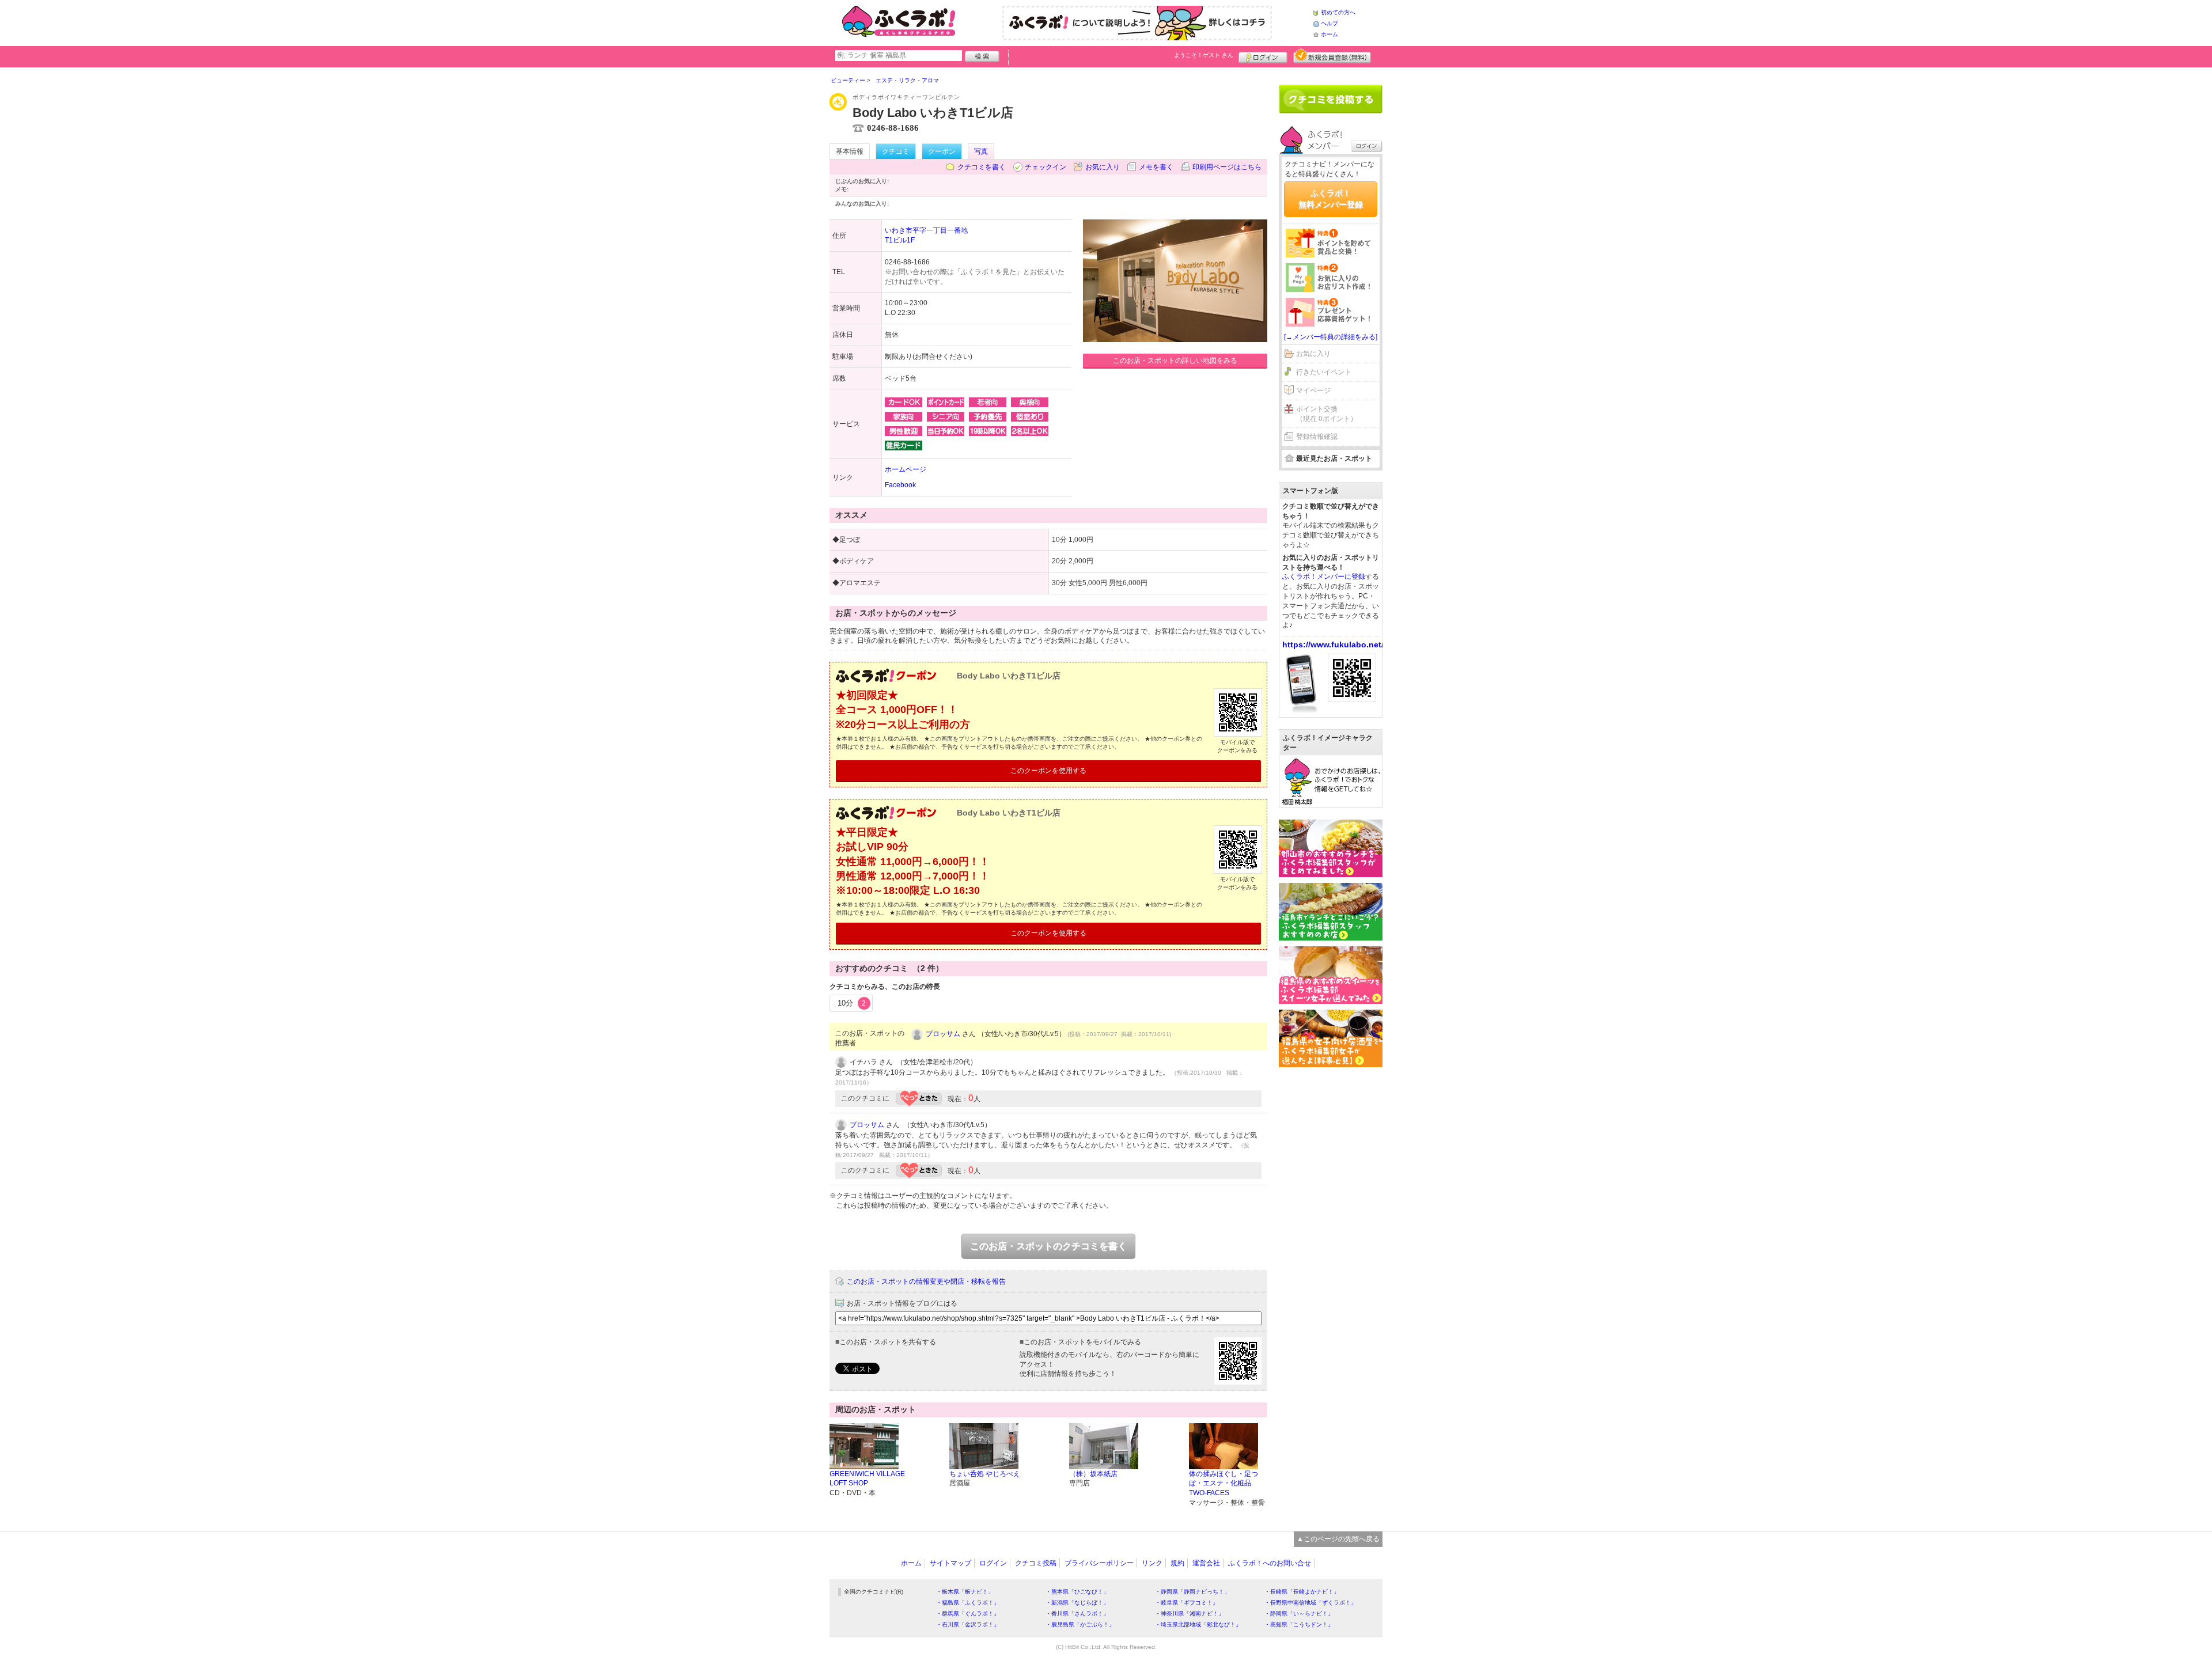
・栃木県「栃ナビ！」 (965, 1592)
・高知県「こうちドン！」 (1299, 1624)
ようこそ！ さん (1204, 55)
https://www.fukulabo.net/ (1333, 644)
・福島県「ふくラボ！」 (968, 1603)
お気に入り (1103, 167)
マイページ (1313, 390)
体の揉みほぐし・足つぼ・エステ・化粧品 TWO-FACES (1224, 1484)
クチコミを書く (982, 167)
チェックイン (1046, 167)
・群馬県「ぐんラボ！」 (968, 1614)
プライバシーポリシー (1099, 1563)
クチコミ (896, 151)
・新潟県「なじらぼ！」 (1077, 1603)
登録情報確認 (1317, 437)
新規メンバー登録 (1332, 56)
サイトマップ (950, 1563)
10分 (852, 1003)
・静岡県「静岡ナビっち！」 (1192, 1592)
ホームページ (906, 469)
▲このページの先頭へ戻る (1338, 1539)
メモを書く (1156, 167)
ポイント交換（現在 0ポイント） (1327, 414)
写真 (981, 151)
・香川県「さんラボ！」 (1077, 1614)
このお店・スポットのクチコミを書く (1048, 1246)
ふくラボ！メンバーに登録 (1324, 577)
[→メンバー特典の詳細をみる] (1331, 337)
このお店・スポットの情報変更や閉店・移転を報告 (926, 1281)
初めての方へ (1338, 12)
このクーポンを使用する (1048, 771)
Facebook (900, 485)
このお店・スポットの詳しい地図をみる (1175, 361)
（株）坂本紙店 (1093, 1474)
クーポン (942, 151)
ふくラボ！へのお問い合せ (1270, 1563)
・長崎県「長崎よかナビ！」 (1302, 1592)
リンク (1152, 1563)
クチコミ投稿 (1036, 1563)
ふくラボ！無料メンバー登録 (1331, 199)
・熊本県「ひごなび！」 (1077, 1592)
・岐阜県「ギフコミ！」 (1187, 1603)
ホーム (1330, 34)
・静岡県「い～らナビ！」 (1299, 1614)
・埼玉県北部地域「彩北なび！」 (1198, 1624)
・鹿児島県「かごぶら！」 (1080, 1624)
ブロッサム (943, 1034)
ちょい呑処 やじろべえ (985, 1474)
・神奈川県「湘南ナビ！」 (1190, 1614)
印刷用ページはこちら (1227, 167)
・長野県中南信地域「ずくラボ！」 (1310, 1603)
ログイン (1263, 56)
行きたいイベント (1324, 372)
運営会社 (1206, 1563)
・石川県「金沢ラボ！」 (968, 1624)
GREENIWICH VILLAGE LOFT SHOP (867, 1479)
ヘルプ (1330, 23)
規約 (1177, 1563)
